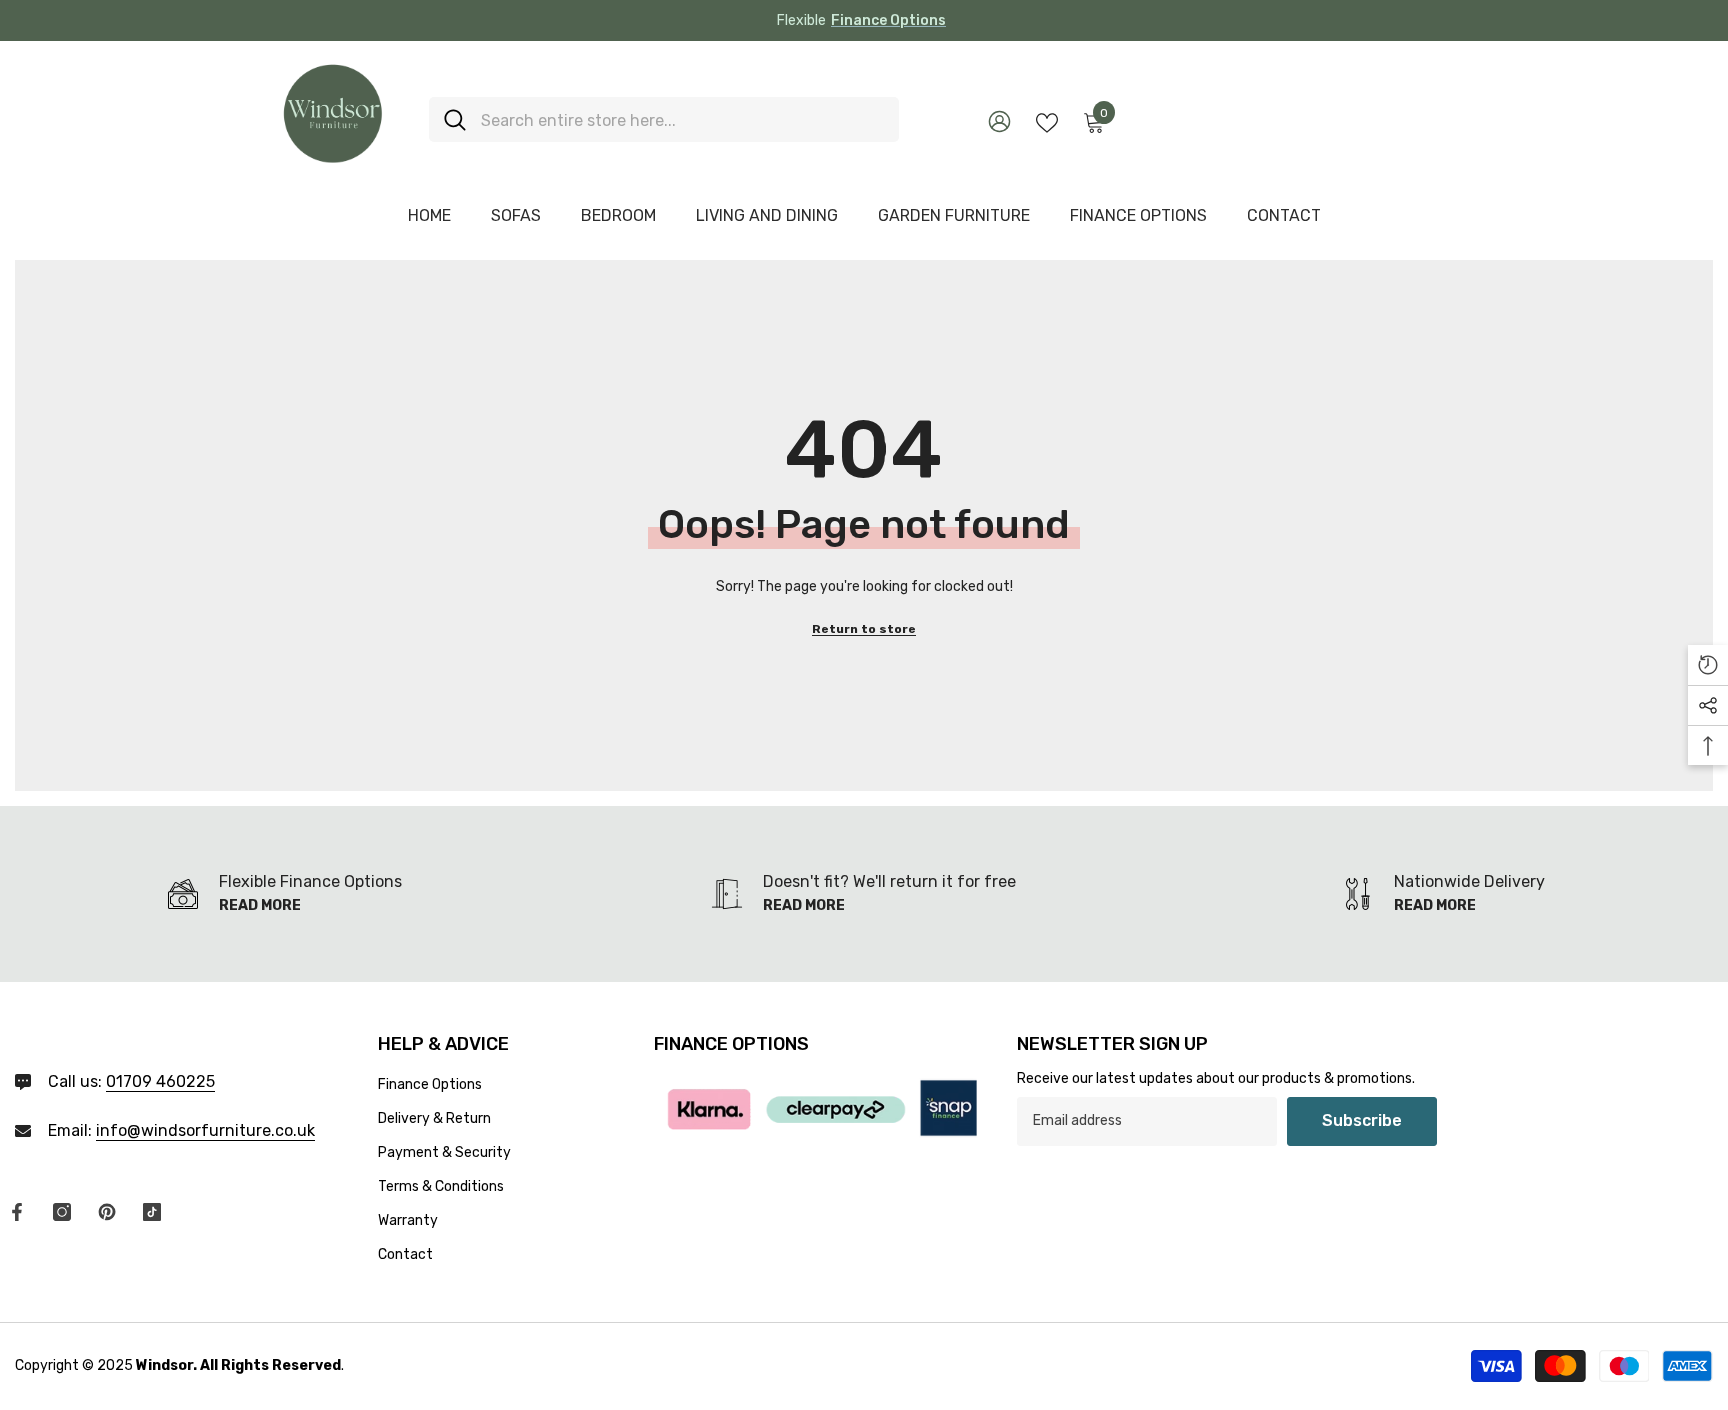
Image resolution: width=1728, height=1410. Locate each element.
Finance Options (888, 20)
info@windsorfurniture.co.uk (205, 1130)
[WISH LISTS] (1047, 121)
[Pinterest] (107, 1212)
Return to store (864, 629)
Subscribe (1362, 1120)
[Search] (664, 119)
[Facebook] (17, 1212)
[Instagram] (62, 1212)
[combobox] (682, 119)
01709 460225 (160, 1081)
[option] (864, 20)
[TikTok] (152, 1212)
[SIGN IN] (999, 120)
